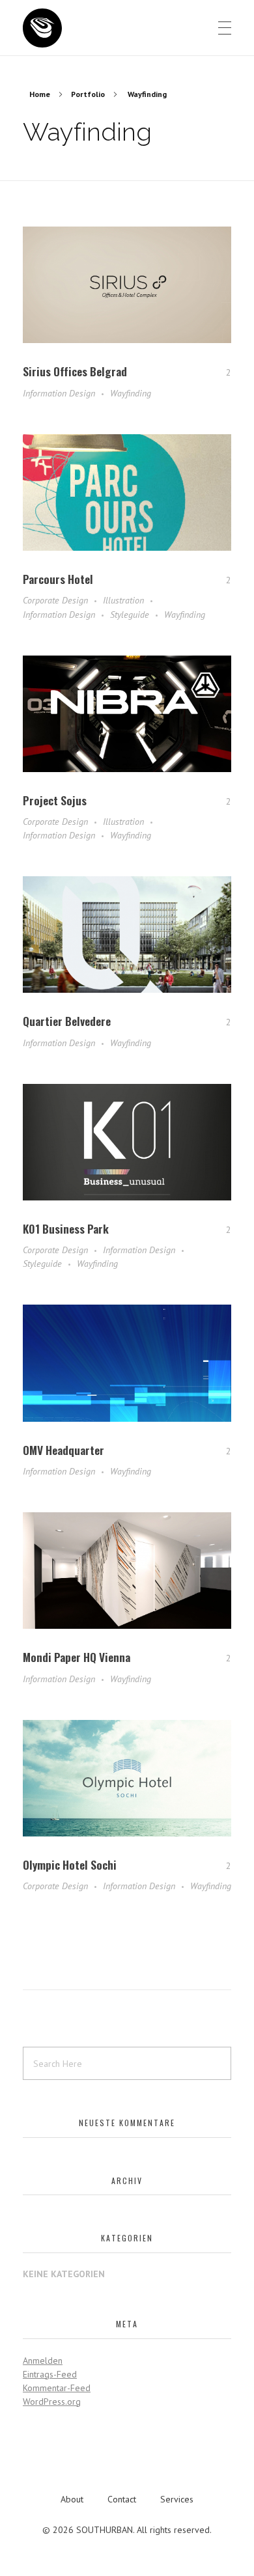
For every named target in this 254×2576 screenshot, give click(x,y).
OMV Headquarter (63, 1450)
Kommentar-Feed (57, 2388)
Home (40, 94)
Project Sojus (55, 800)
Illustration (123, 600)
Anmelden (43, 2361)
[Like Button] (219, 372)
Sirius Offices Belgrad (75, 371)
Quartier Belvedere (67, 1021)
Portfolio (88, 94)
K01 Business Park (66, 1228)
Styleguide (130, 615)
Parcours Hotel (58, 579)
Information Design (59, 393)
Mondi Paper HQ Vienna (77, 1657)
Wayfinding (131, 393)
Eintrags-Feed (50, 2374)
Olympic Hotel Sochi (70, 1864)
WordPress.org (52, 2402)
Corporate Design (55, 600)
